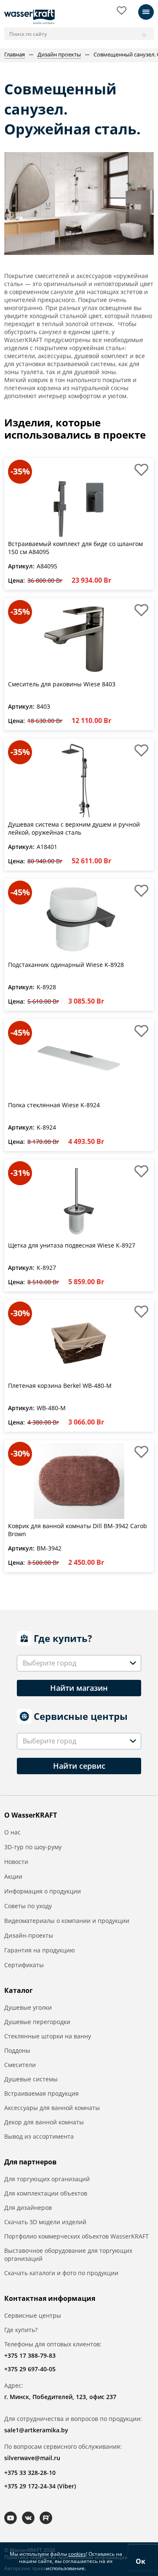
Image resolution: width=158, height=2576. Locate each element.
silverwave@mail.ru (32, 2458)
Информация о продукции (43, 1891)
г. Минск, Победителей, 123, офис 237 (60, 2397)
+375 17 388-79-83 (30, 2355)
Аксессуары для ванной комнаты (52, 2108)
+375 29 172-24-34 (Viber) (40, 2486)
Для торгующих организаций (47, 2179)
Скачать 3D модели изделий (45, 2222)
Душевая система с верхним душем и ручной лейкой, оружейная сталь (74, 829)
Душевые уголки (28, 2007)
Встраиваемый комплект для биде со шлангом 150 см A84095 (75, 548)
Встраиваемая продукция (42, 2093)
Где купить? (21, 2330)
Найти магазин (79, 1688)
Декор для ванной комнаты (44, 2122)
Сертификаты (24, 1965)
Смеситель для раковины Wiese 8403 (62, 684)
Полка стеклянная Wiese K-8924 (54, 1105)
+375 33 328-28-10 (30, 2473)
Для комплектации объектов (46, 2193)
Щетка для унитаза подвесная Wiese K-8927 (72, 1245)
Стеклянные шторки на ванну (48, 2036)
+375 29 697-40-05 (30, 2369)
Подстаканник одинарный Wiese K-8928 (66, 965)
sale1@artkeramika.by (36, 2430)
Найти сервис (79, 1766)
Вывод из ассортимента (39, 2136)
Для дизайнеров (28, 2208)
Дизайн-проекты (29, 1935)
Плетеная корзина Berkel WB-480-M (60, 1386)
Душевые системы (31, 2079)
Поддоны (17, 2050)
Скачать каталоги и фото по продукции (61, 2273)
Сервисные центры (33, 2315)
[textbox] (51, 1663)
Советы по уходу (28, 1906)
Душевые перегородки (37, 2022)
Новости (16, 1862)
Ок (141, 2561)
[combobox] (79, 1663)
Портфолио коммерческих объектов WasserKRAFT (76, 2236)
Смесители (20, 2065)
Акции (13, 1876)
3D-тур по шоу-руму (33, 1847)
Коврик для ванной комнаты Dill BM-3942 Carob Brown (78, 1530)
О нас (12, 1832)
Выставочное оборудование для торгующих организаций (68, 2255)
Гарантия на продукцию (40, 1950)
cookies (77, 2554)
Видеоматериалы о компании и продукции (67, 1921)
